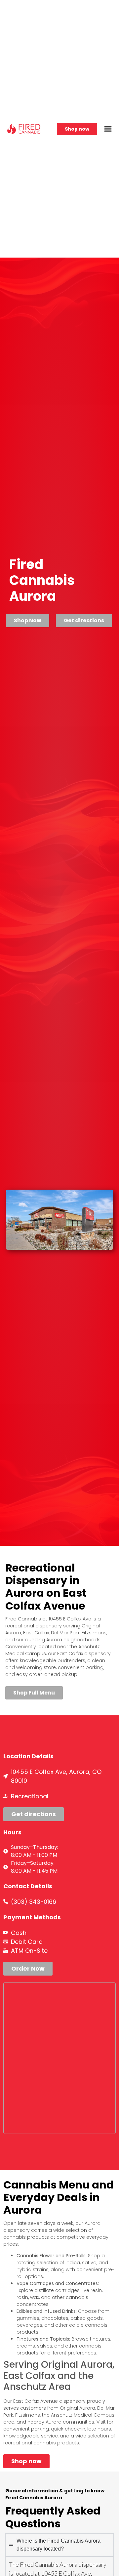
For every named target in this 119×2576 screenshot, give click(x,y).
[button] (108, 129)
